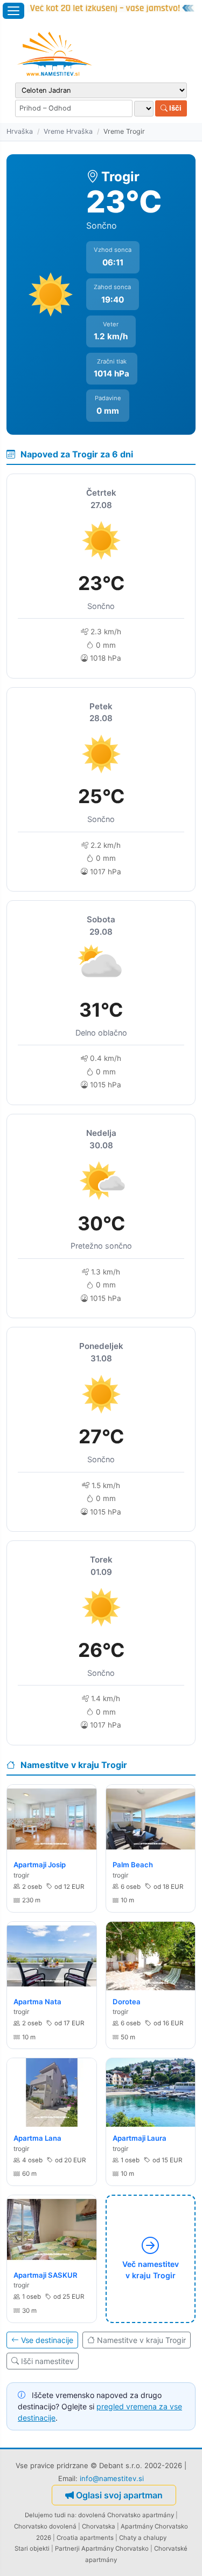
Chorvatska (99, 2526)
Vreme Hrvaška (68, 131)
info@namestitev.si (112, 2478)
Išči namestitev (47, 2361)
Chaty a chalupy (143, 2538)
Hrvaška (20, 131)
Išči (175, 108)
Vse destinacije (47, 2340)
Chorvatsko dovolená (45, 2526)
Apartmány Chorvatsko (115, 2548)
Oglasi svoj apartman (119, 2495)
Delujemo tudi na (50, 2515)
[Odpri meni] (13, 11)
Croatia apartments (85, 2538)
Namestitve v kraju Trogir (141, 2340)
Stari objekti (32, 2548)
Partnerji (67, 2548)
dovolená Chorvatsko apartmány (126, 2515)
